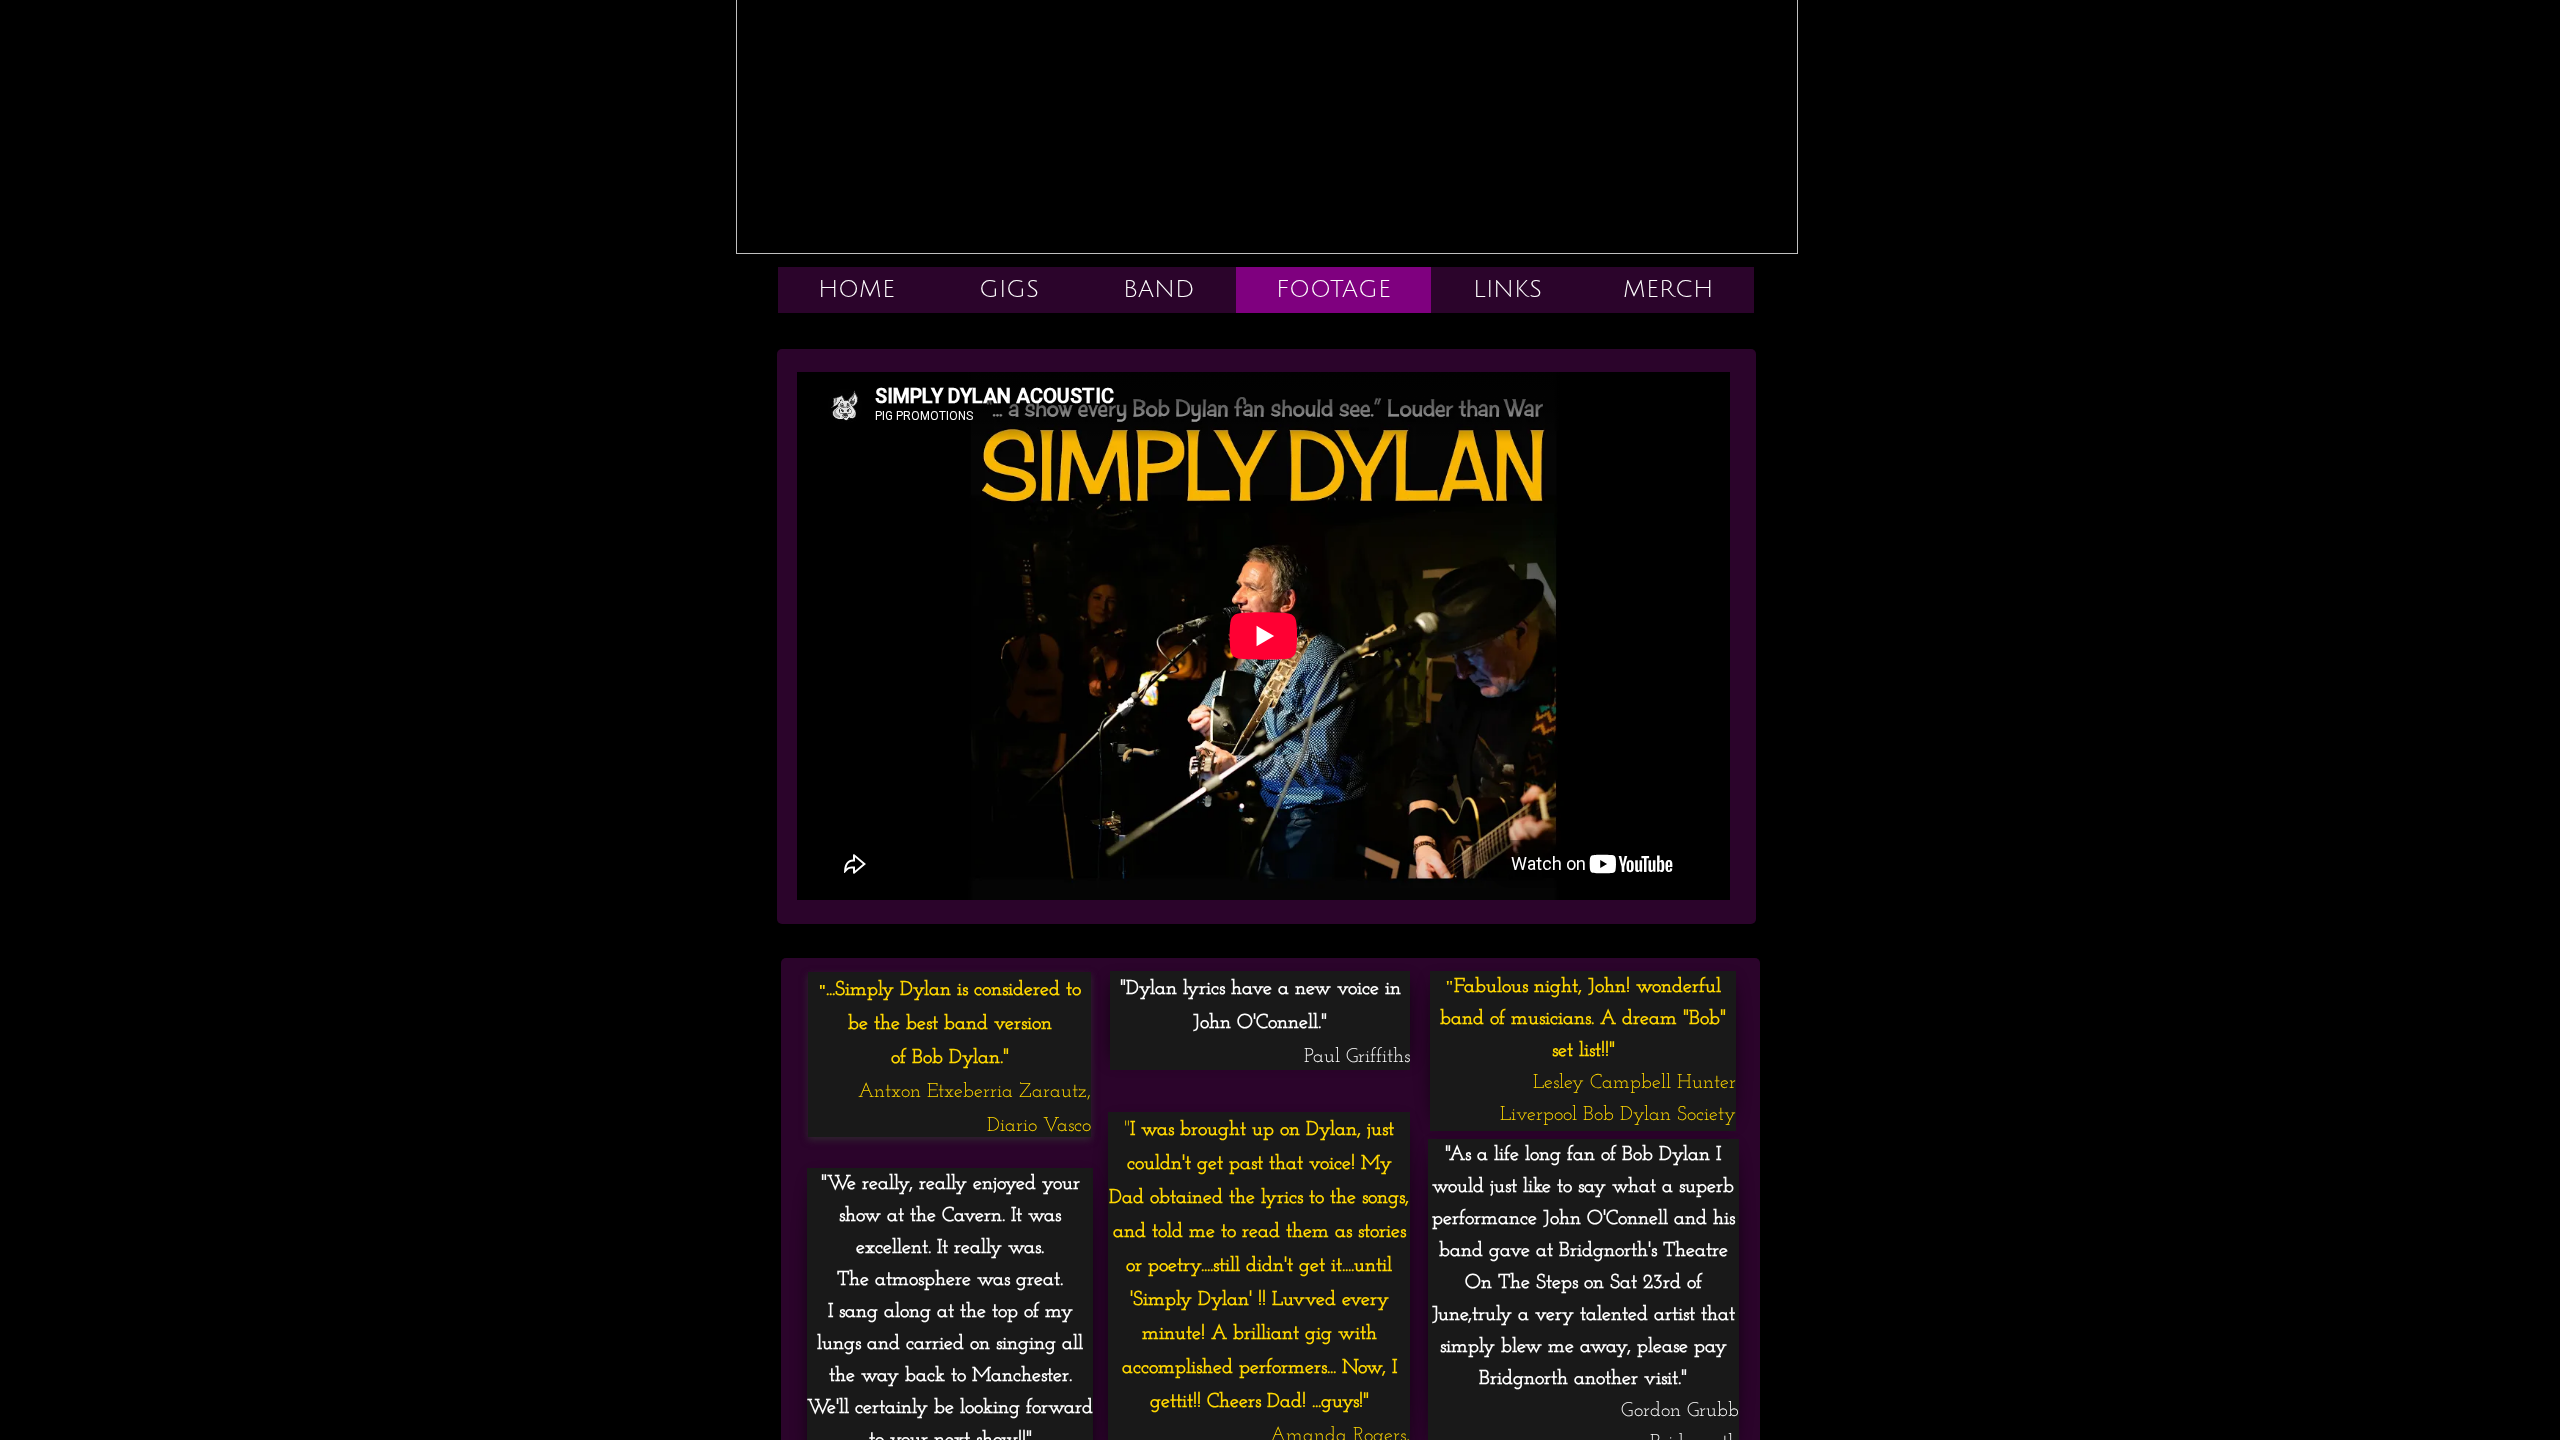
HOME (856, 289)
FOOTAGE (1333, 289)
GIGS (1009, 289)
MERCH (1668, 289)
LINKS (1507, 289)
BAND (1159, 289)
